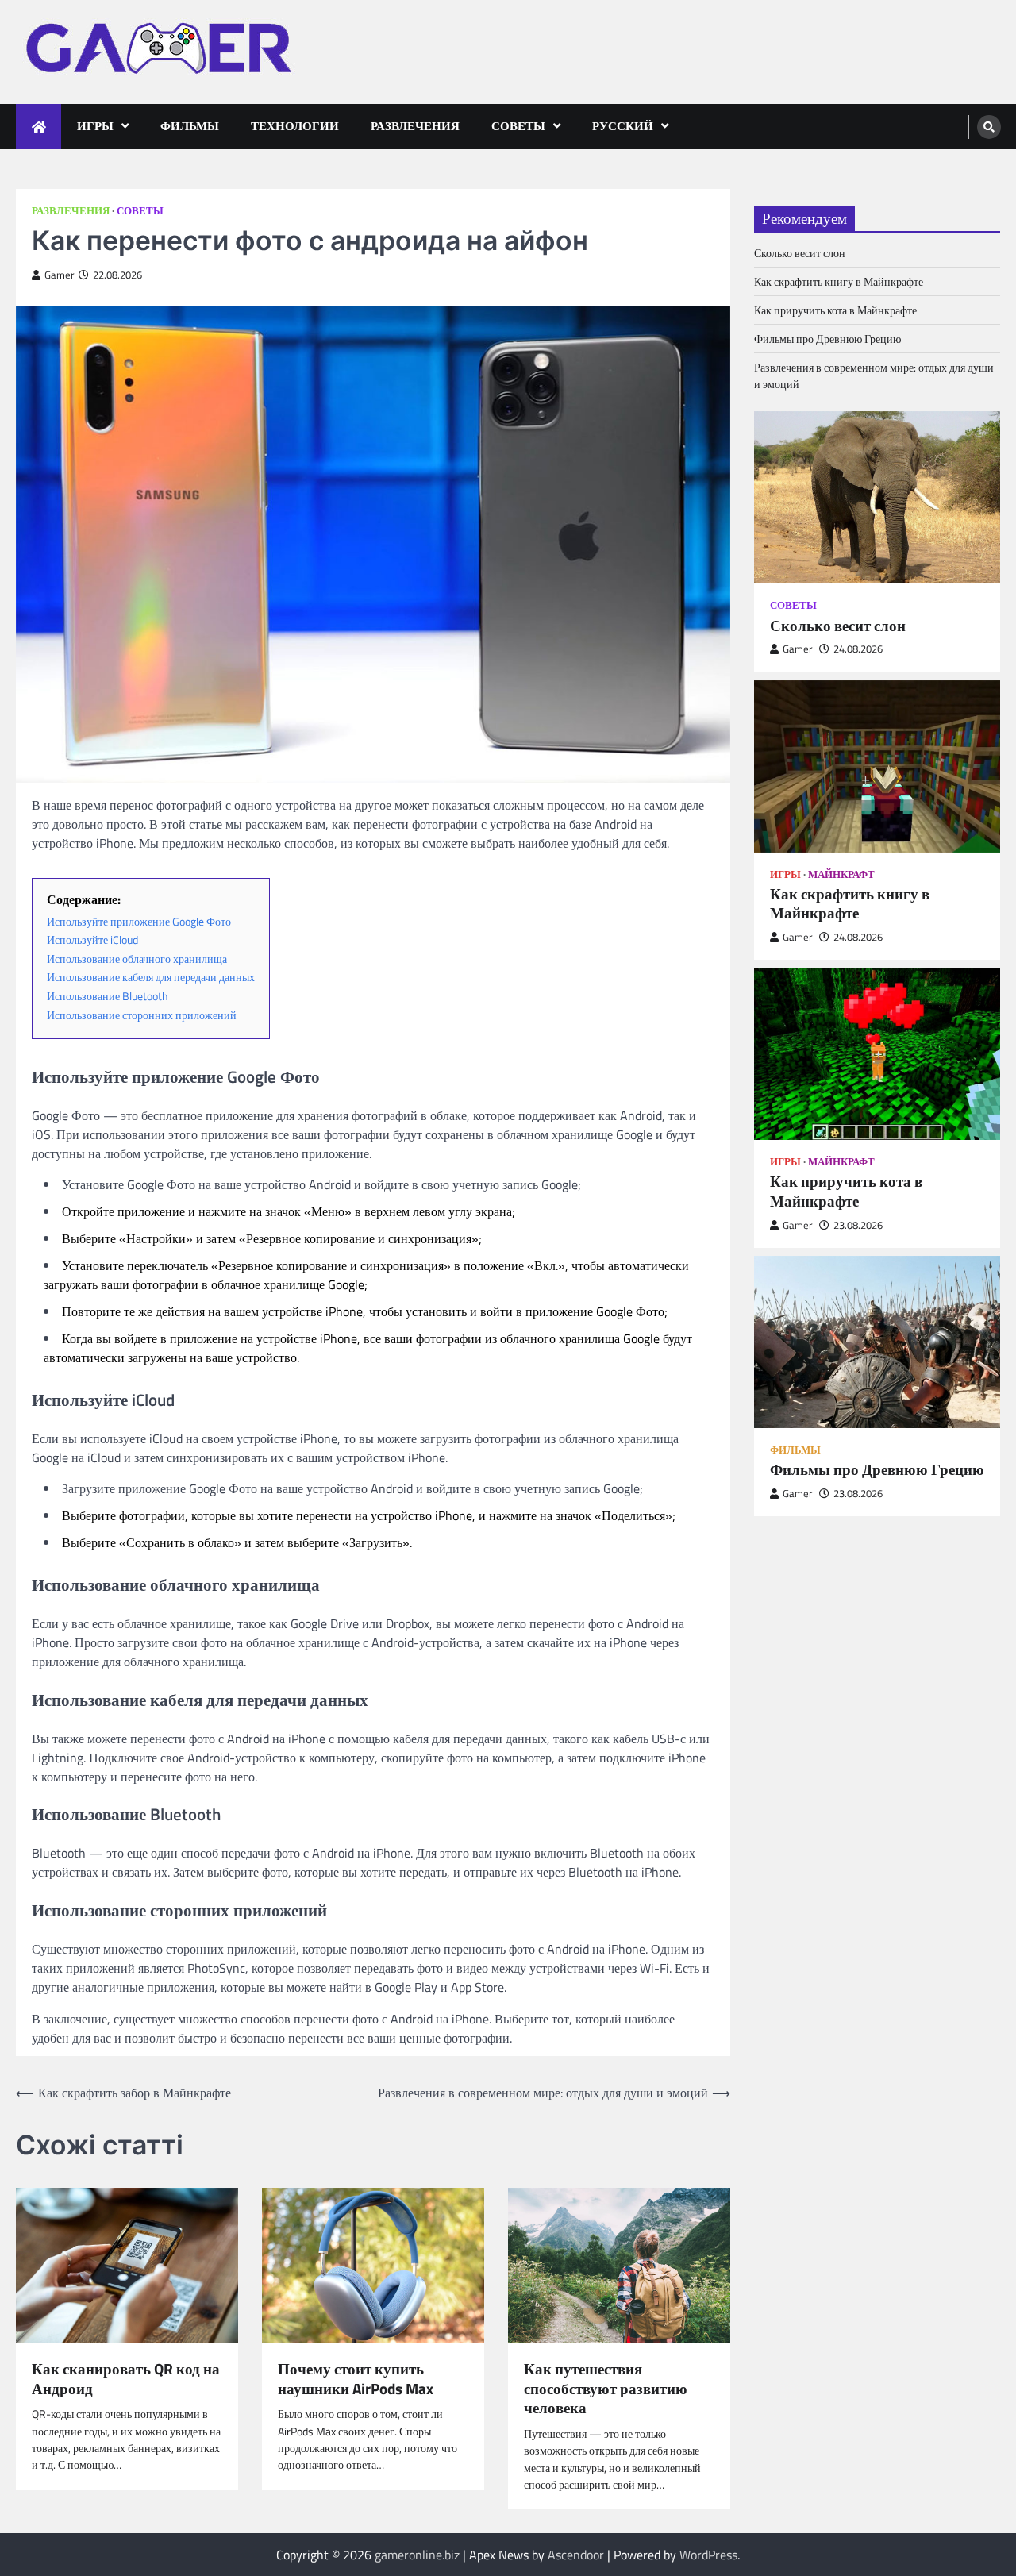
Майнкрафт (841, 874)
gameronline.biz (417, 2555)
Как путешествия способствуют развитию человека (606, 2389)
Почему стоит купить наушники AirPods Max (356, 2379)
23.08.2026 (858, 1225)
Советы (518, 126)
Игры (95, 126)
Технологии (295, 126)
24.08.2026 (858, 649)
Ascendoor (576, 2555)
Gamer (60, 275)
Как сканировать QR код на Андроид (126, 2379)
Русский (623, 126)
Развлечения (415, 126)
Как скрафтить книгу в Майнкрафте (839, 281)
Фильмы (190, 126)
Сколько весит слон (800, 253)
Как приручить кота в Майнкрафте (835, 310)
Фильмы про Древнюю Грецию (827, 339)
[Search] (989, 127)
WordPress (708, 2555)
